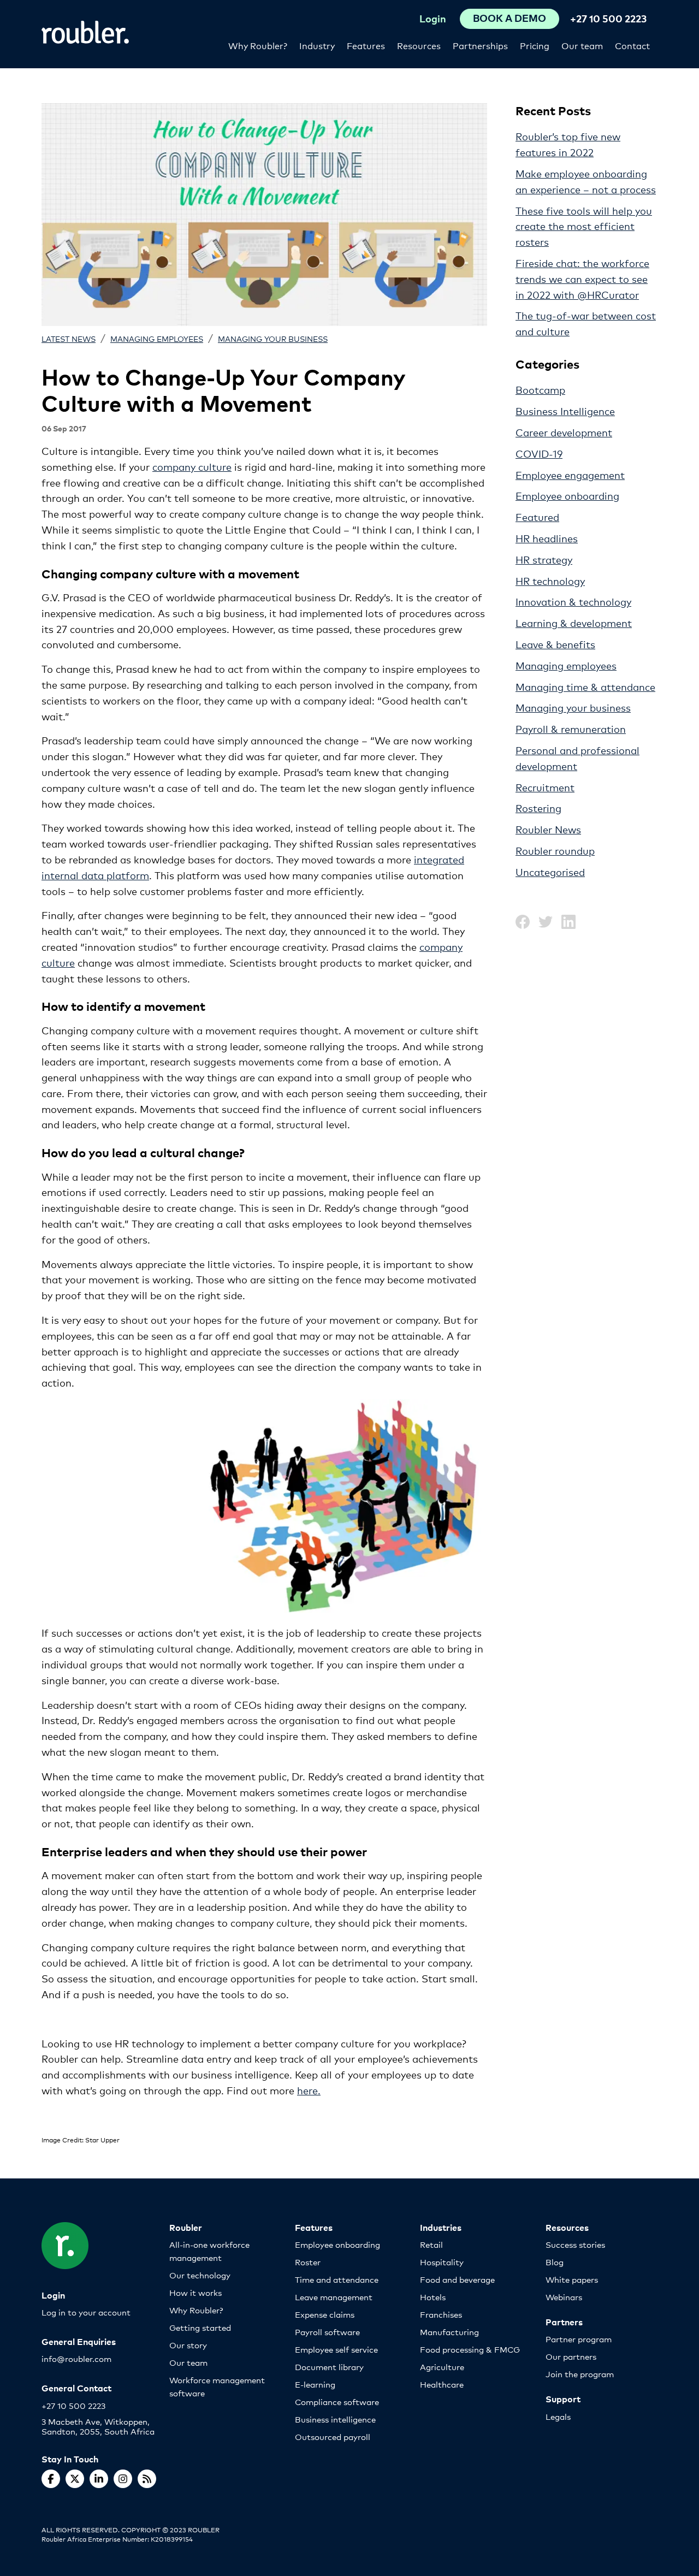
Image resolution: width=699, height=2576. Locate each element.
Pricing (535, 45)
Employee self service (336, 2349)
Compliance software (337, 2402)
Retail (431, 2244)
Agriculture (442, 2367)
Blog (555, 2262)
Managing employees (157, 338)
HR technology (550, 581)
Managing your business (273, 338)
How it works (196, 2292)
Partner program (579, 2339)
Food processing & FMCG (470, 2349)
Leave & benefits (555, 644)
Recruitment (545, 787)
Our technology (200, 2275)
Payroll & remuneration (571, 729)
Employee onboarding (567, 495)
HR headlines (547, 538)
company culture (192, 466)
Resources (419, 45)
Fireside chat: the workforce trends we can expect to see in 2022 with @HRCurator (582, 279)
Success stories (575, 2244)
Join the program (580, 2374)
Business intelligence (335, 2419)
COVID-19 (539, 453)
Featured (537, 517)
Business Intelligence (565, 411)
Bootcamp (540, 389)
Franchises (441, 2314)
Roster (308, 2262)
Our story (188, 2345)
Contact (632, 45)
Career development (564, 432)
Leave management (334, 2297)
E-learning (315, 2384)
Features (366, 45)
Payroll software (327, 2332)
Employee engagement (570, 475)
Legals (558, 2416)
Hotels (433, 2297)
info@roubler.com (76, 2358)
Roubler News (548, 829)
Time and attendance (337, 2279)
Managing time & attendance (585, 686)
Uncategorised (550, 872)
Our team (582, 45)
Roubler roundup (555, 850)
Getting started (200, 2327)
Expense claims (325, 2314)
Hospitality (442, 2262)
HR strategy (544, 559)
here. (309, 2090)
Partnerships (480, 45)
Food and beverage (457, 2279)
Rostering (538, 808)
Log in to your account (86, 2312)
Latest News (69, 338)
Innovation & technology (573, 601)
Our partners (571, 2356)
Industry (317, 45)
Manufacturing (449, 2332)
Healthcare (442, 2384)
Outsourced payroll (333, 2436)
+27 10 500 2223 (608, 18)
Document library (329, 2367)
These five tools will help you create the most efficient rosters (584, 226)
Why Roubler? (258, 45)
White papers (572, 2279)
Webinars (564, 2297)
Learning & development (574, 623)
